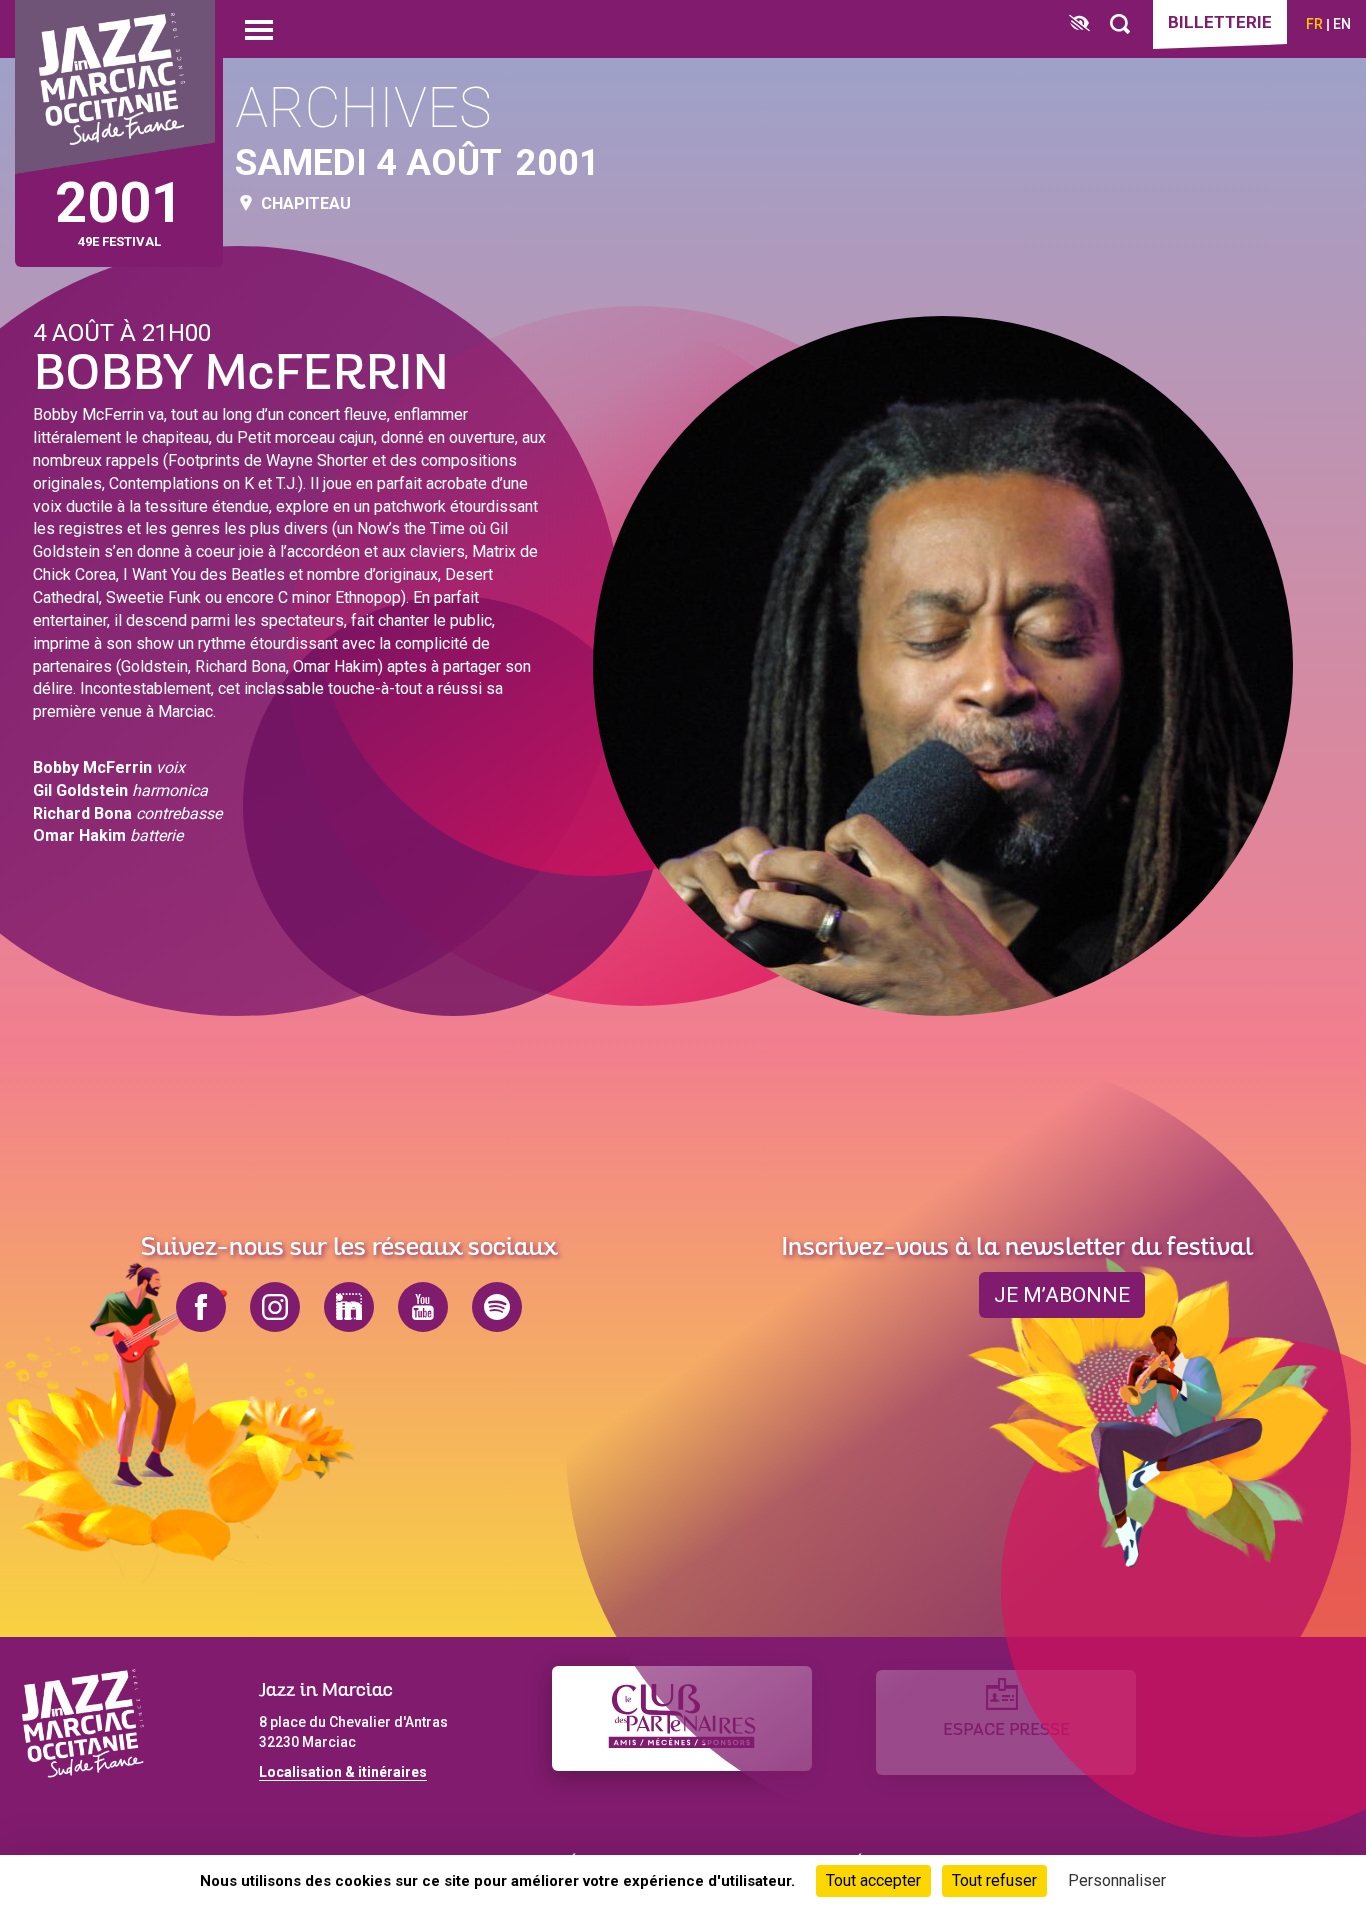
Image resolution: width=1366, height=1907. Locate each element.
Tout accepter (873, 1880)
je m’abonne (1062, 1295)
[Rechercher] (1120, 24)
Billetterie (1220, 22)
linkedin (349, 1307)
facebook (201, 1307)
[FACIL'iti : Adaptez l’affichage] (1079, 24)
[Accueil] (115, 87)
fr (1314, 24)
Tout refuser (994, 1880)
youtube (423, 1307)
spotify (497, 1307)
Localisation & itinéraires (343, 1772)
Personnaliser (1117, 1880)
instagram (275, 1307)
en (1342, 24)
